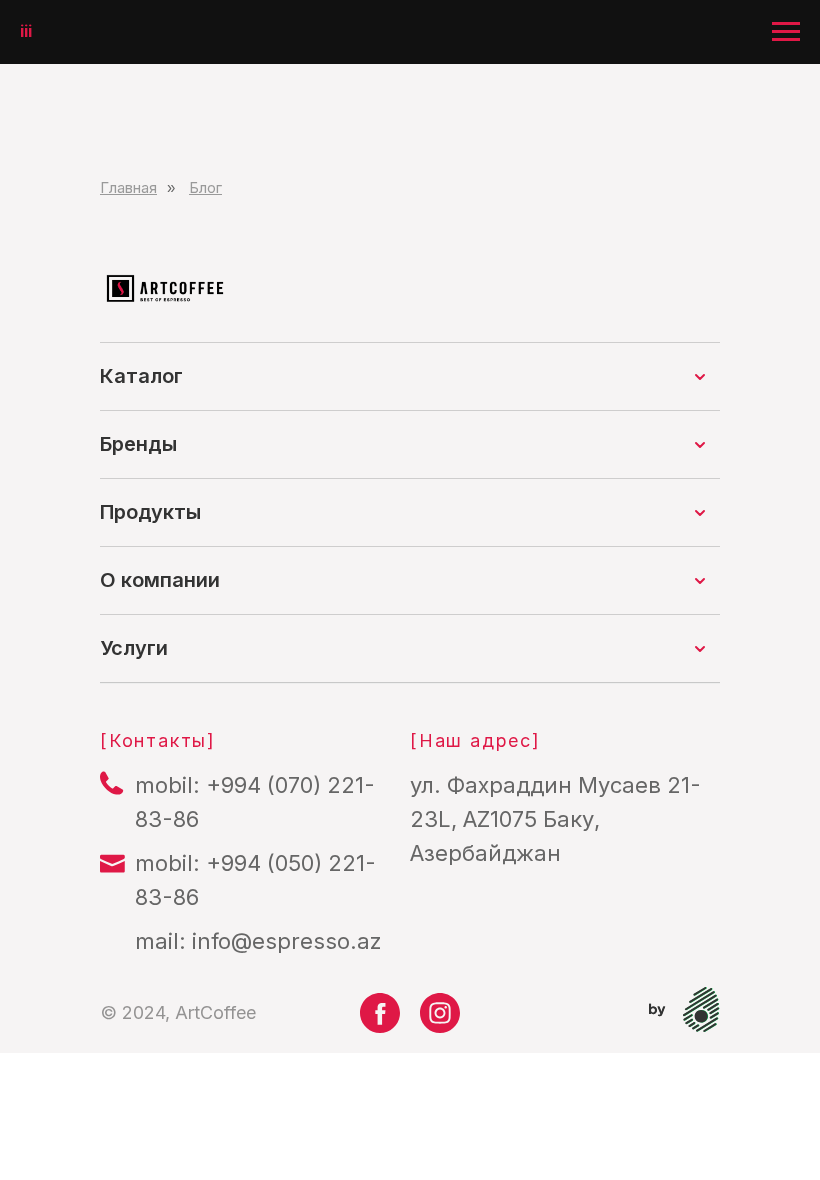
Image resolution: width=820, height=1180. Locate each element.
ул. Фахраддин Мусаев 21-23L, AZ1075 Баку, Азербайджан (555, 819)
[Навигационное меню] (786, 32)
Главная (128, 187)
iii (26, 31)
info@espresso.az (287, 941)
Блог (205, 187)
